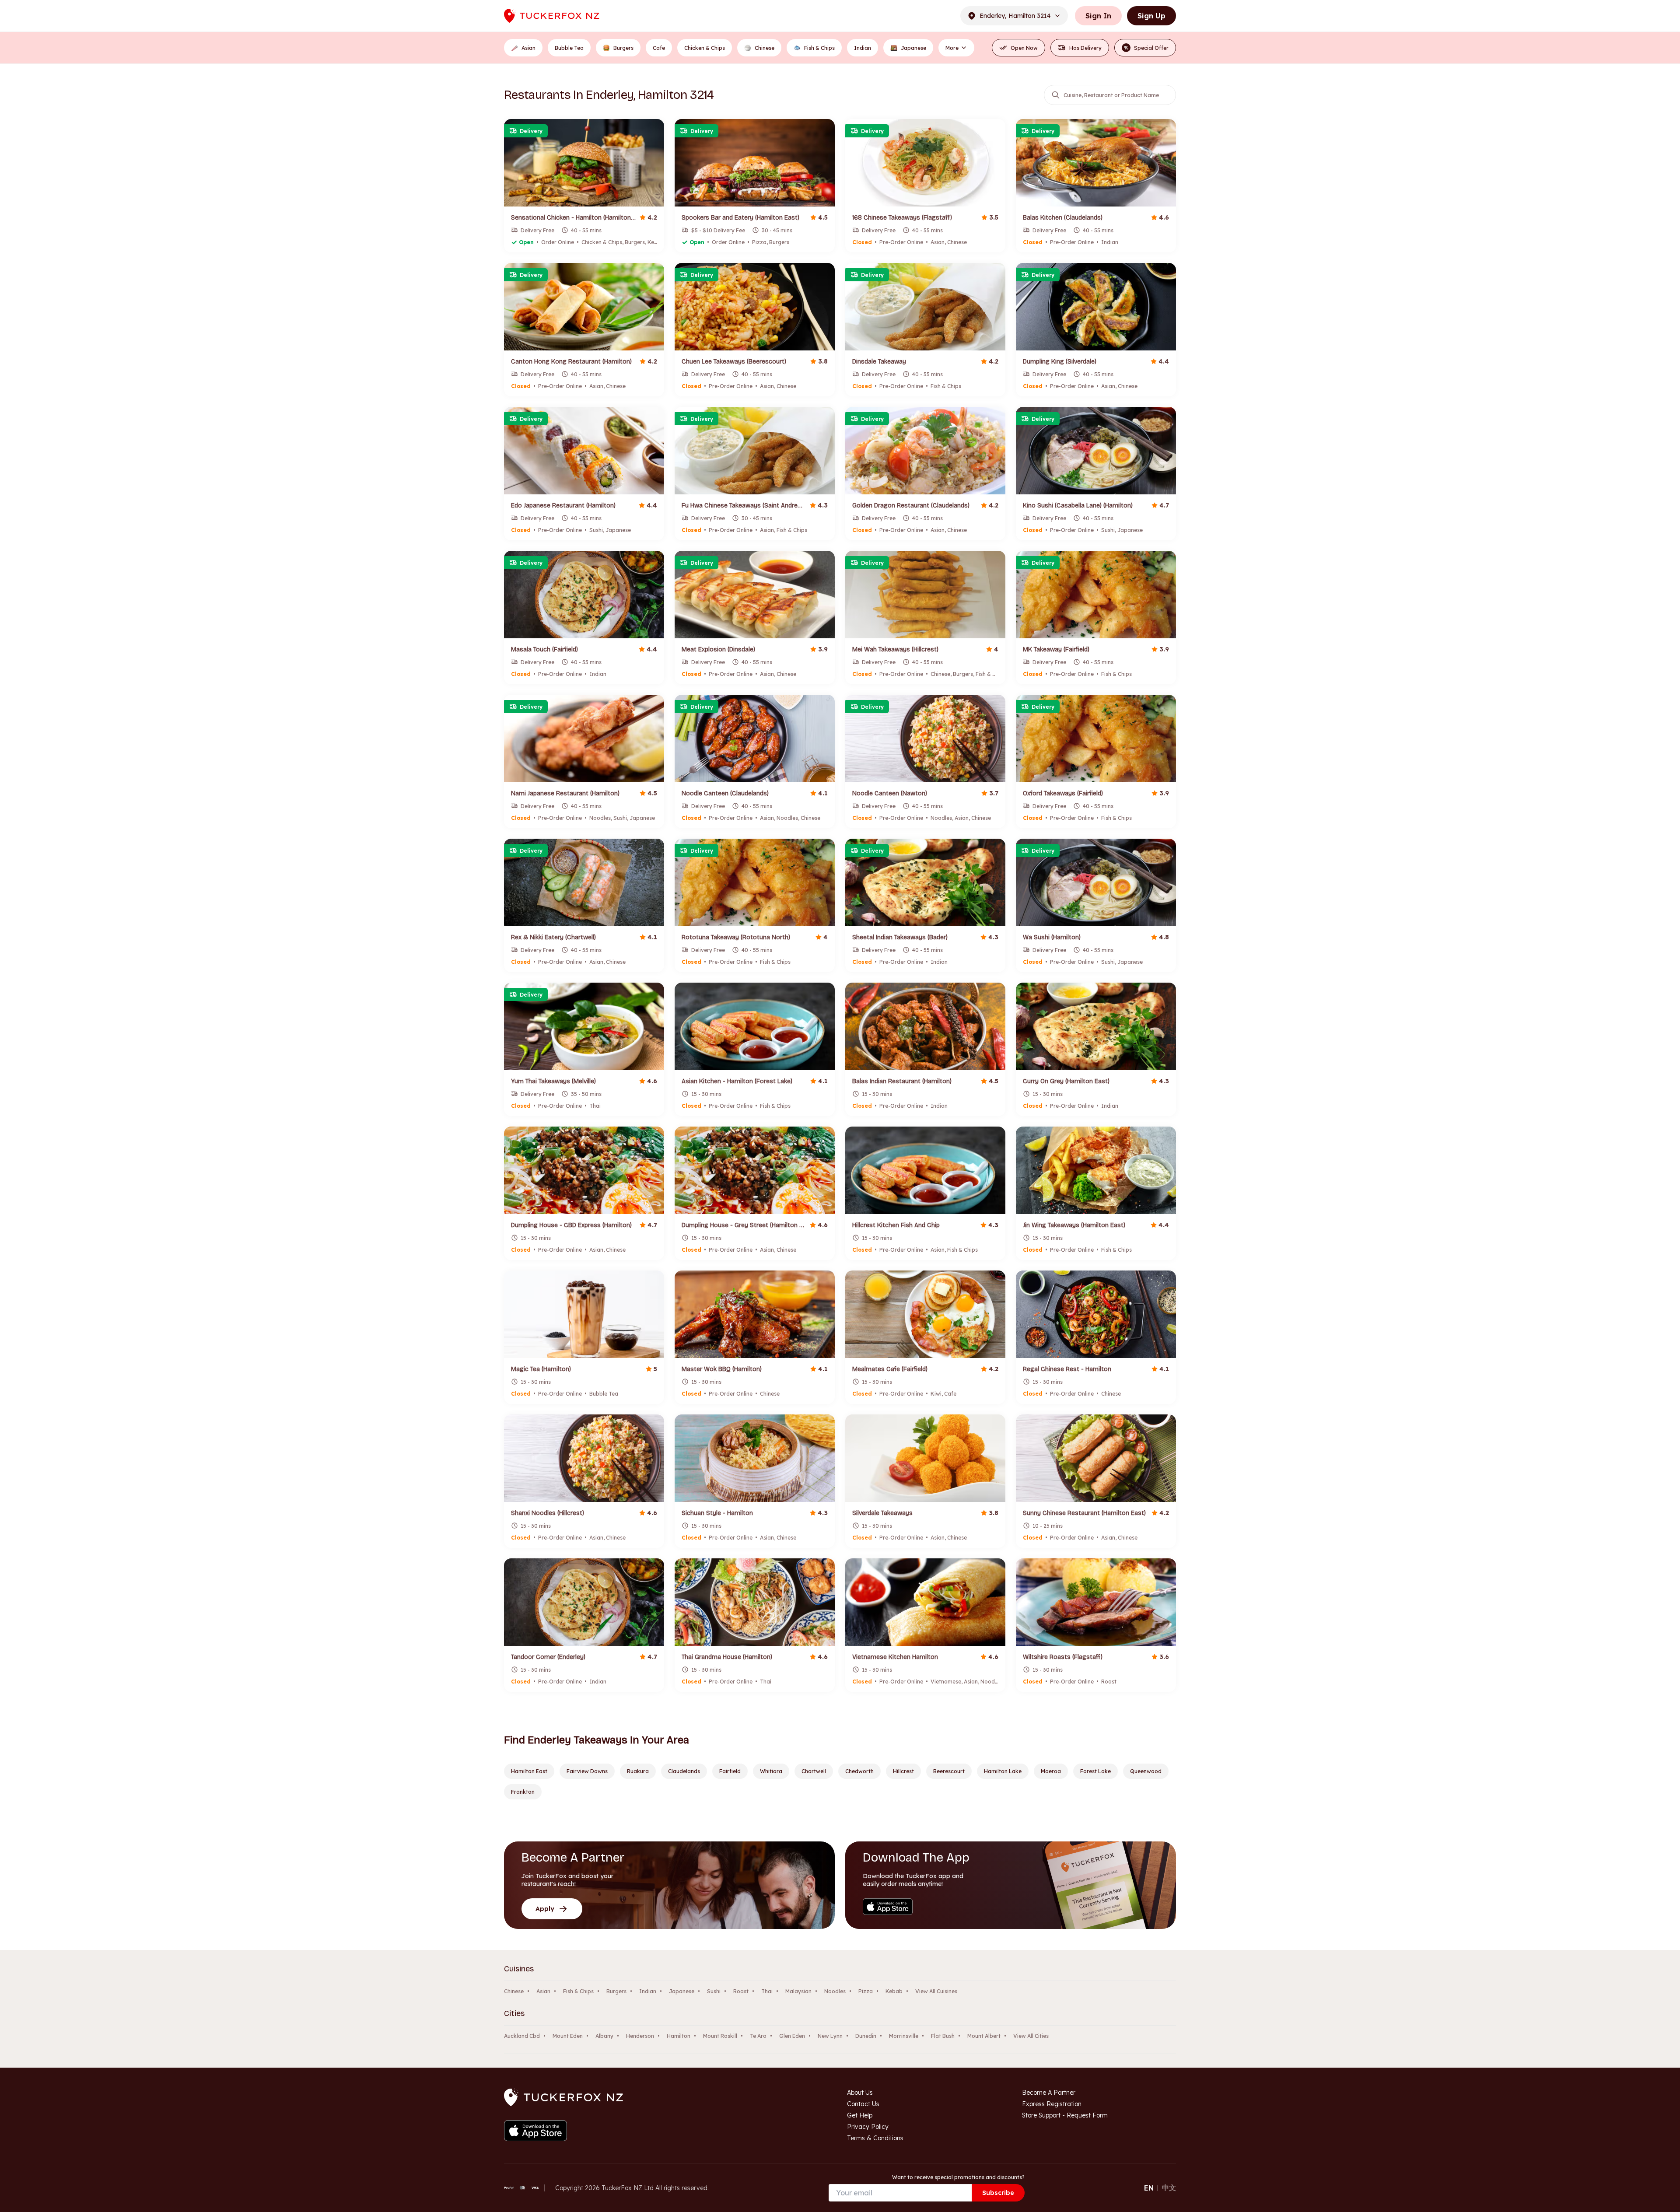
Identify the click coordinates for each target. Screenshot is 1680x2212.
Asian (543, 1991)
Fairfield (730, 1771)
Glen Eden (792, 2036)
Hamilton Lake (1003, 1771)
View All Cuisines (936, 1991)
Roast (741, 1991)
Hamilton (679, 2036)
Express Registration (1052, 2104)
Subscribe (998, 2193)
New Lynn (830, 2036)
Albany (604, 2036)
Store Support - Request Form (1065, 2115)
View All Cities (1031, 2036)
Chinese (514, 1991)
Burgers (616, 1991)
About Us (860, 2093)
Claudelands (684, 1771)
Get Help (860, 2115)
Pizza (866, 1991)
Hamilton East (529, 1771)
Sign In (1098, 16)
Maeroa (1051, 1771)
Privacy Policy (868, 2127)
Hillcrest (903, 1771)
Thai (767, 1991)
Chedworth (859, 1771)
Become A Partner (1049, 2093)
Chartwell (814, 1771)
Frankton (523, 1792)
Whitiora (771, 1771)
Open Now (1024, 48)
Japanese (682, 1991)
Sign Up (1151, 16)
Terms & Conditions (875, 2138)
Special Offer (1146, 48)
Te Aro (758, 2036)
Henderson (640, 2036)
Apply (545, 1909)
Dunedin (866, 2036)
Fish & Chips (578, 1991)
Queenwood (1146, 1771)
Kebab (894, 1991)
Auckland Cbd (522, 2036)
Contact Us (863, 2104)
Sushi (714, 1991)
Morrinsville (904, 2036)
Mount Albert (984, 2036)
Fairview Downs (587, 1771)
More (952, 48)
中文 (1169, 2187)
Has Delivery (1085, 48)
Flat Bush (943, 2036)
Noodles (835, 1991)
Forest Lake (1095, 1771)
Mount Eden (568, 2036)
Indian (648, 1991)
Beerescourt (949, 1771)
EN (1149, 2188)
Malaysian (798, 1991)
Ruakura (638, 1771)
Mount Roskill (720, 2036)
